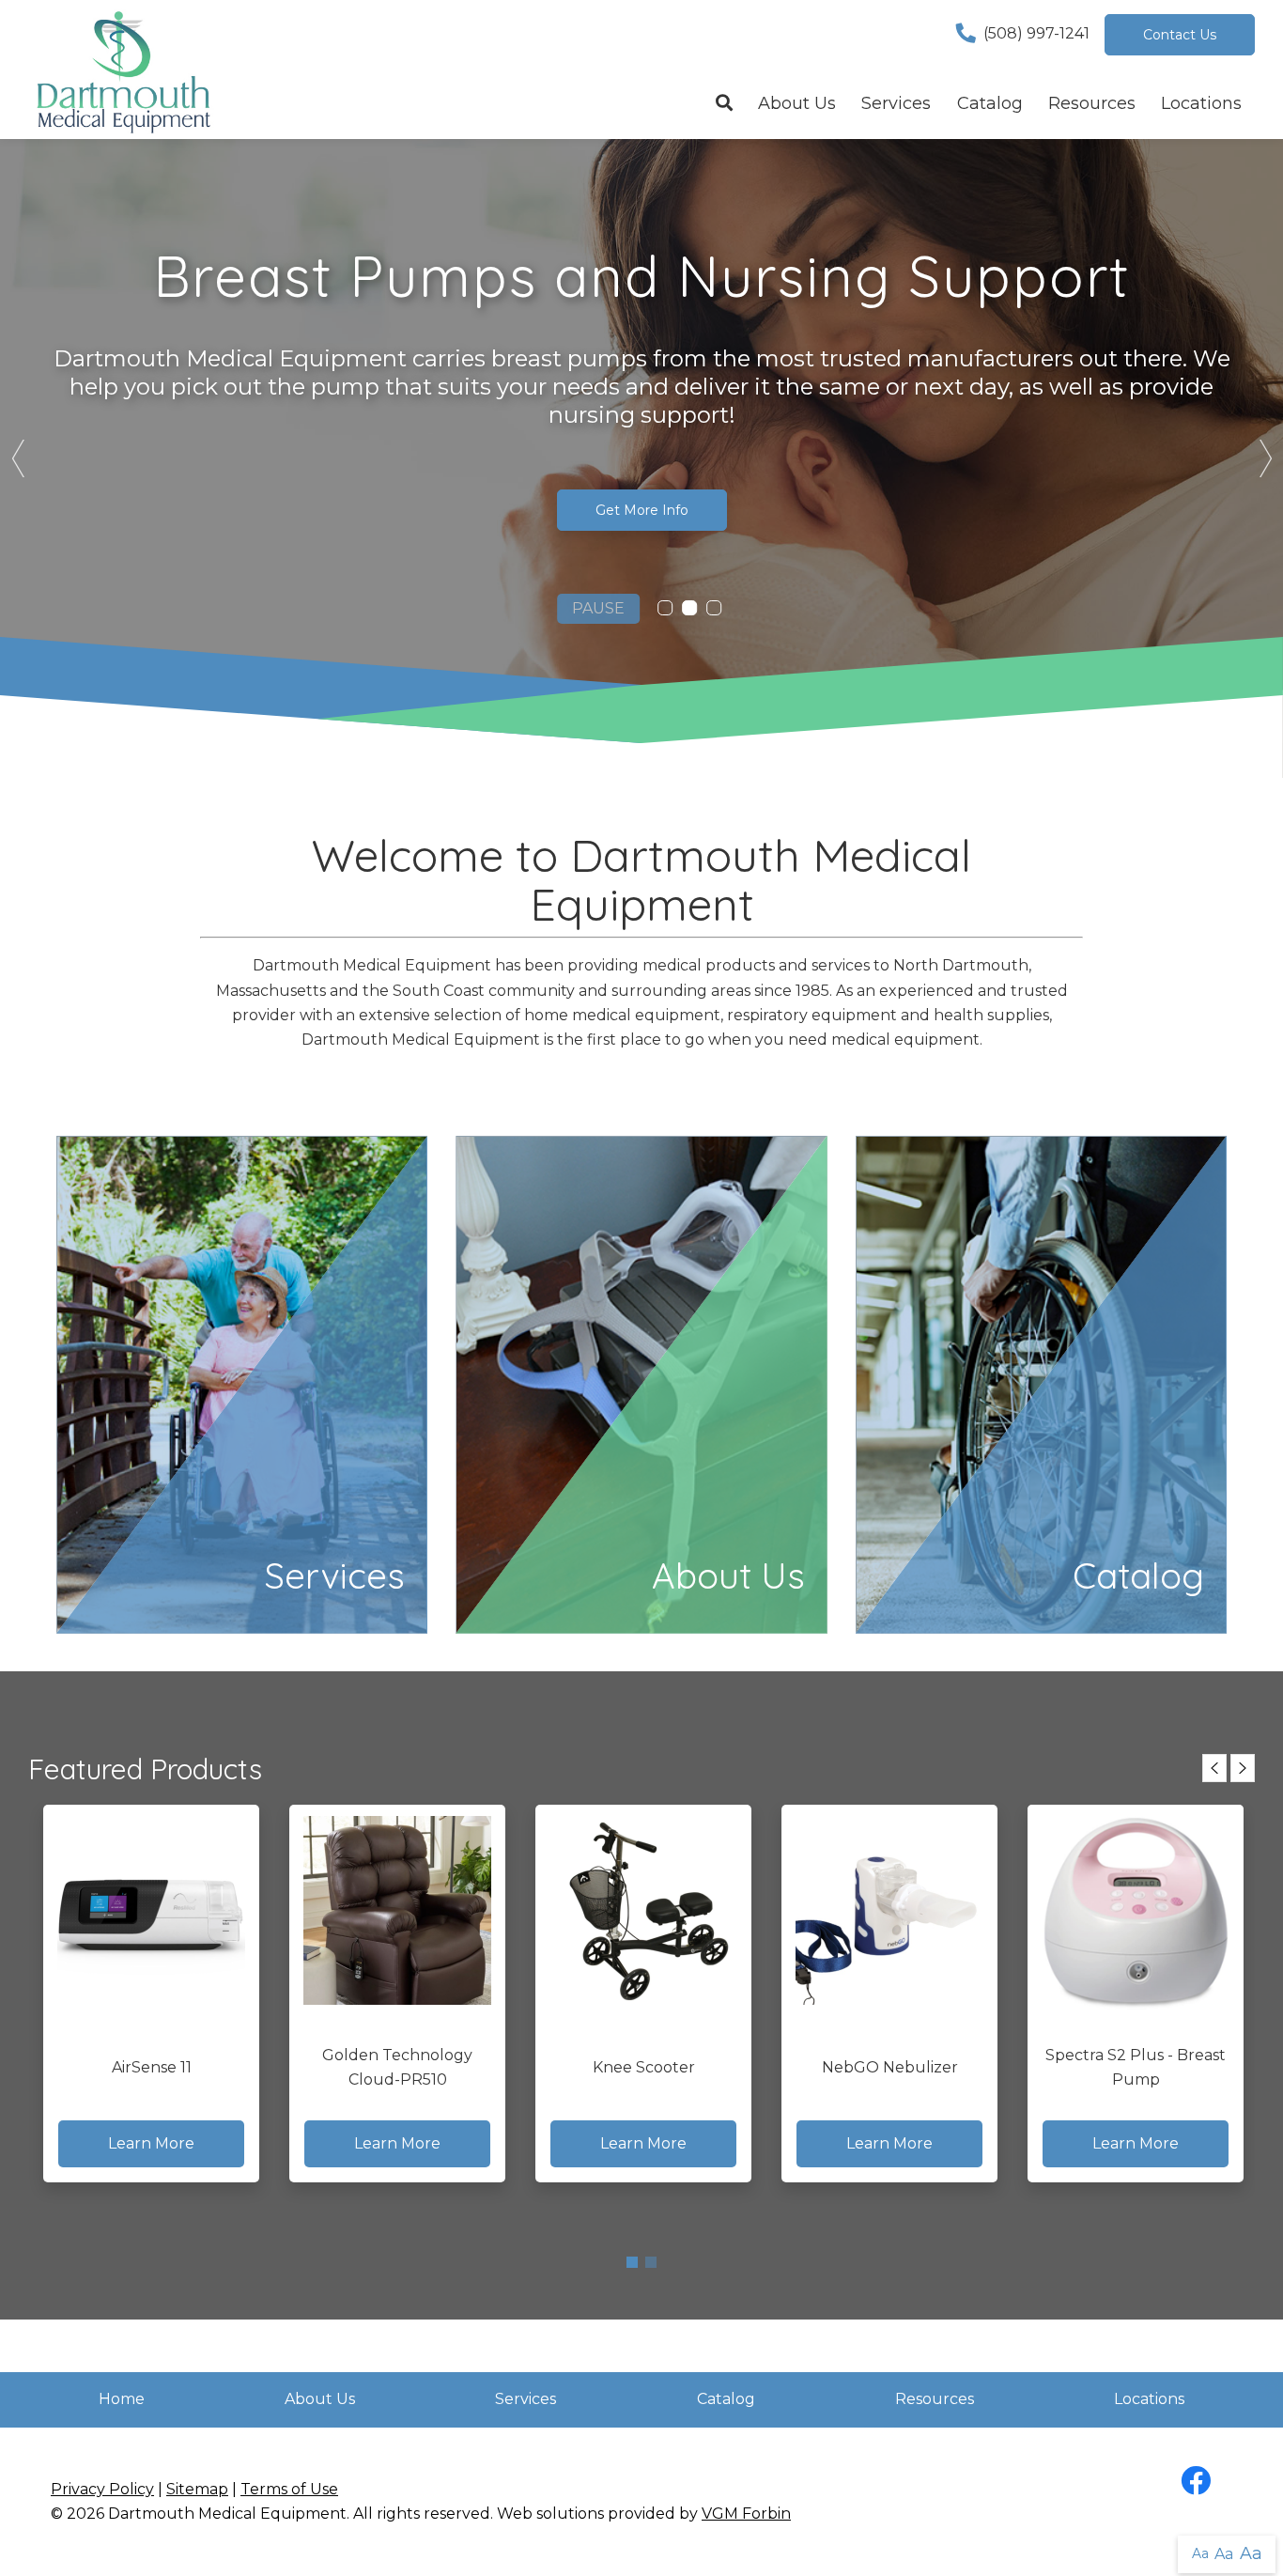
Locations (1201, 103)
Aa (1200, 2553)
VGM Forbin (746, 2514)
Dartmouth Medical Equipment (227, 2514)
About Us (797, 103)
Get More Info (642, 510)
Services (896, 103)
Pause (598, 608)
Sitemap (197, 2489)
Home (122, 2399)
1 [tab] (632, 2262)
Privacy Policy (102, 2489)
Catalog (990, 103)
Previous (19, 458)
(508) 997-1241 (1036, 33)
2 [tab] (651, 2262)
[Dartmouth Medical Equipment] (122, 70)
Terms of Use (289, 2489)
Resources (1092, 103)
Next (1264, 458)
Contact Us (1180, 35)
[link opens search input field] (724, 104)
